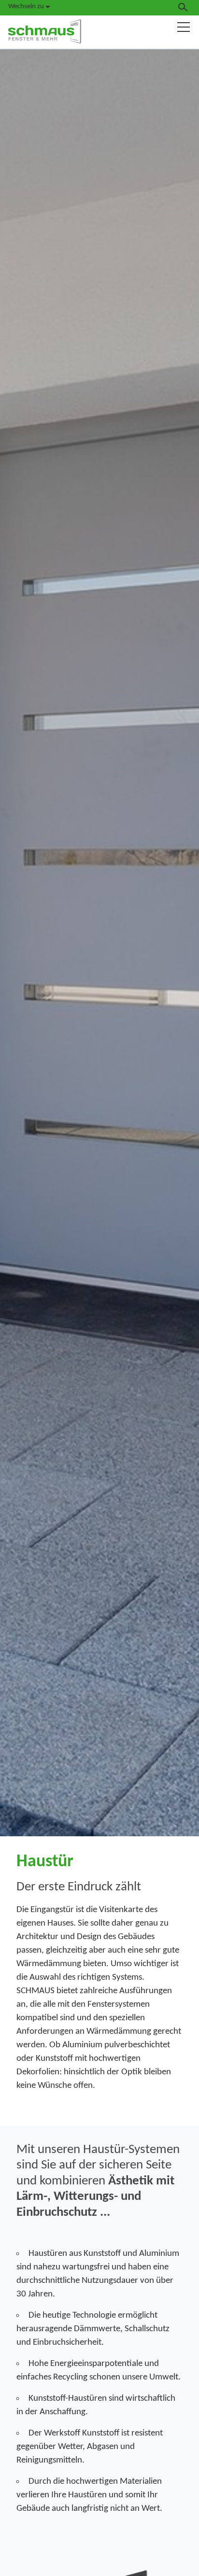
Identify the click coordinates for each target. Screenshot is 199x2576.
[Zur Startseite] (45, 31)
